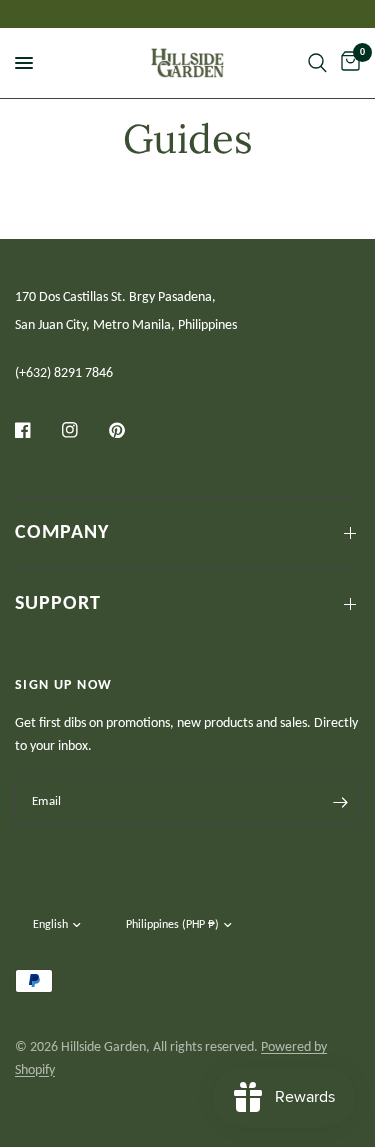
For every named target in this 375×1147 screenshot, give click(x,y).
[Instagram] (84, 430)
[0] (347, 63)
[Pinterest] (131, 430)
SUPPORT (58, 604)
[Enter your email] (340, 802)
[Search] (317, 63)
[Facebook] (37, 430)
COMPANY (62, 533)
